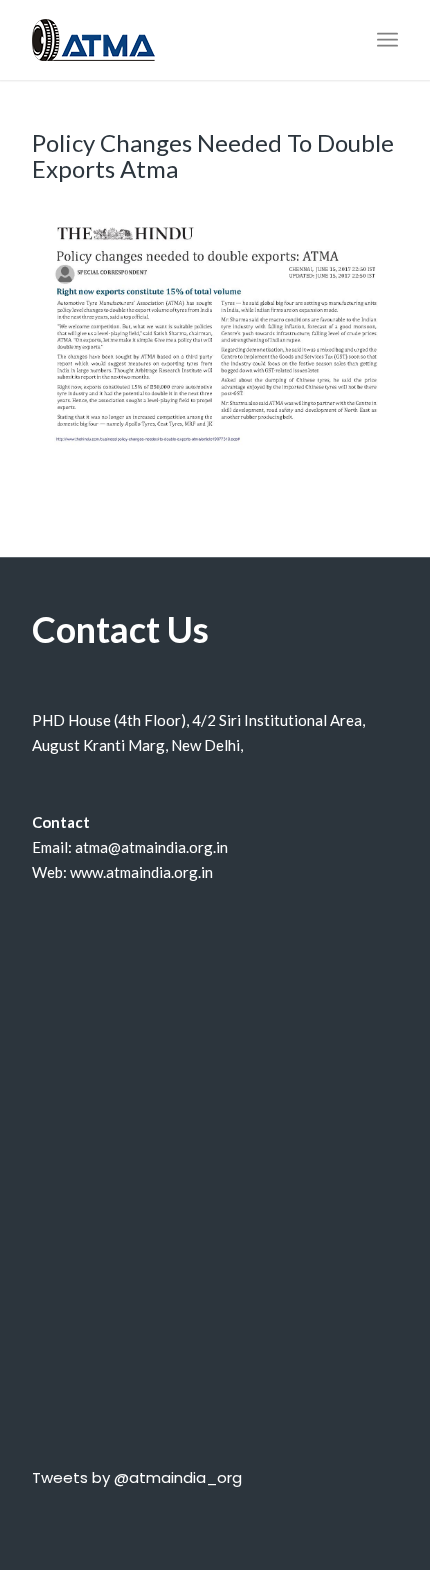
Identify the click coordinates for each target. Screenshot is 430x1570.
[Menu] (387, 40)
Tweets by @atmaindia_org (137, 1477)
